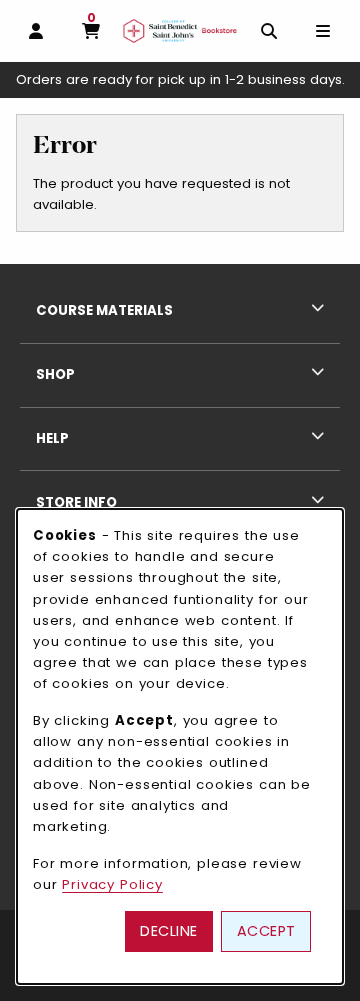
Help (52, 438)
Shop (55, 374)
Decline (169, 931)
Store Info (76, 502)
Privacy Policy (112, 884)
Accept (266, 931)
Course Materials (104, 310)
